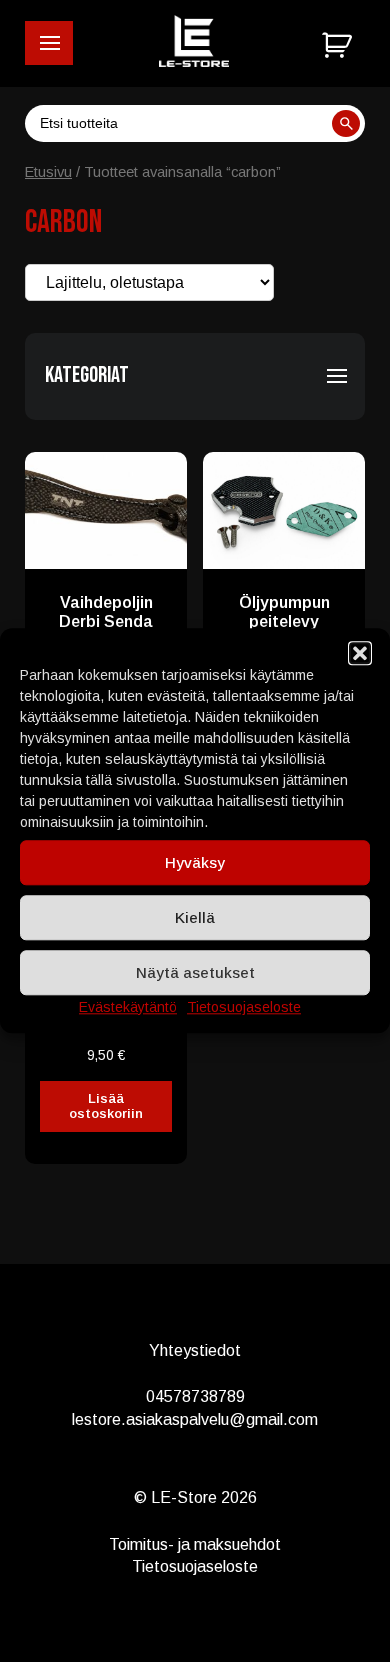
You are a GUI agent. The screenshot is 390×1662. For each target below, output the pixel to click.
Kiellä (195, 917)
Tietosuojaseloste (244, 1007)
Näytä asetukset (195, 972)
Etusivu (48, 172)
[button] (49, 43)
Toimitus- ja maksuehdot (195, 1544)
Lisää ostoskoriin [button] (106, 1106)
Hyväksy (195, 862)
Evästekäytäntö (128, 1007)
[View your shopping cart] (340, 46)
